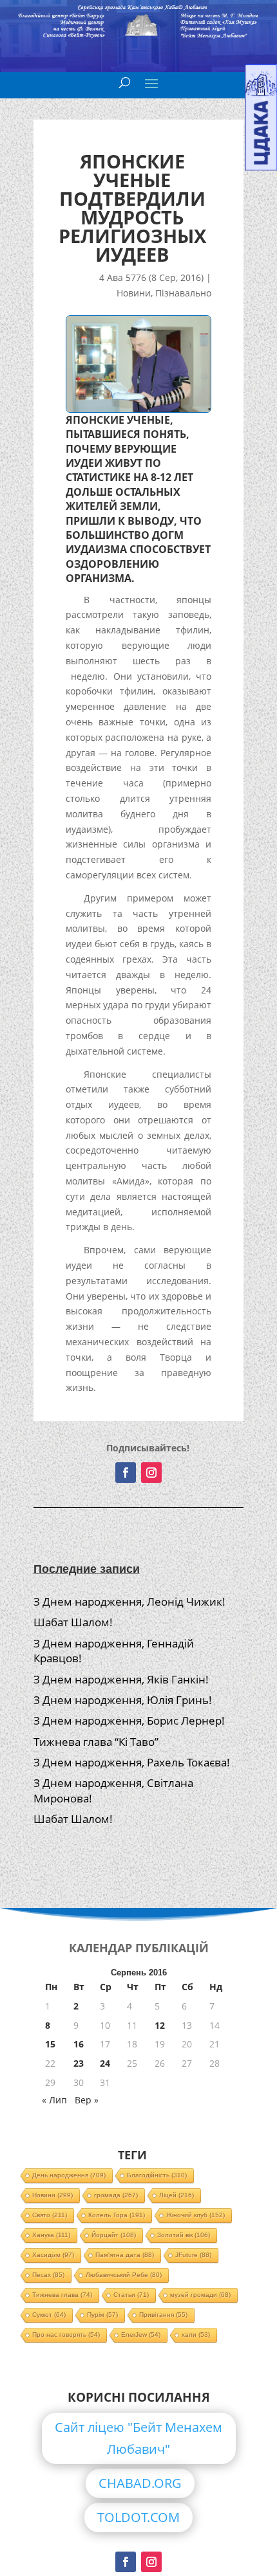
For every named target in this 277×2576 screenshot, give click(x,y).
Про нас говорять (66, 2335)
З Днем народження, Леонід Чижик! (129, 1601)
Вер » (87, 2100)
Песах (48, 2275)
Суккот (49, 2315)
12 (160, 2025)
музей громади (200, 2295)
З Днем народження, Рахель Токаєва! (132, 1762)
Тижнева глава (62, 2295)
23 (79, 2063)
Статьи (131, 2295)
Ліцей (177, 2195)
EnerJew (141, 2335)
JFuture (193, 2255)
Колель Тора (117, 2215)
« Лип (54, 2100)
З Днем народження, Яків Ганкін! (121, 1679)
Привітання (163, 2315)
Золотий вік (184, 2235)
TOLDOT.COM (138, 2517)
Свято (50, 2215)
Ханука (51, 2235)
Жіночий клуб (196, 2215)
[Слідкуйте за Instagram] (151, 1473)
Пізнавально (183, 293)
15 (50, 2044)
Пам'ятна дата (125, 2255)
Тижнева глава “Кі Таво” (96, 1742)
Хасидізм (53, 2255)
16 (79, 2044)
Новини (134, 293)
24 (105, 2063)
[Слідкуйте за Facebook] (126, 1473)
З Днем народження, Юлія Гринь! (123, 1700)
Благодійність (157, 2175)
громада (116, 2195)
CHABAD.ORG (140, 2483)
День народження (69, 2175)
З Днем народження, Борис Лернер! (129, 1720)
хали (196, 2335)
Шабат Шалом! (73, 1622)
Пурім (102, 2315)
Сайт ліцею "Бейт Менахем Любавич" (138, 2438)
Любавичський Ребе (124, 2275)
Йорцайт (114, 2235)
